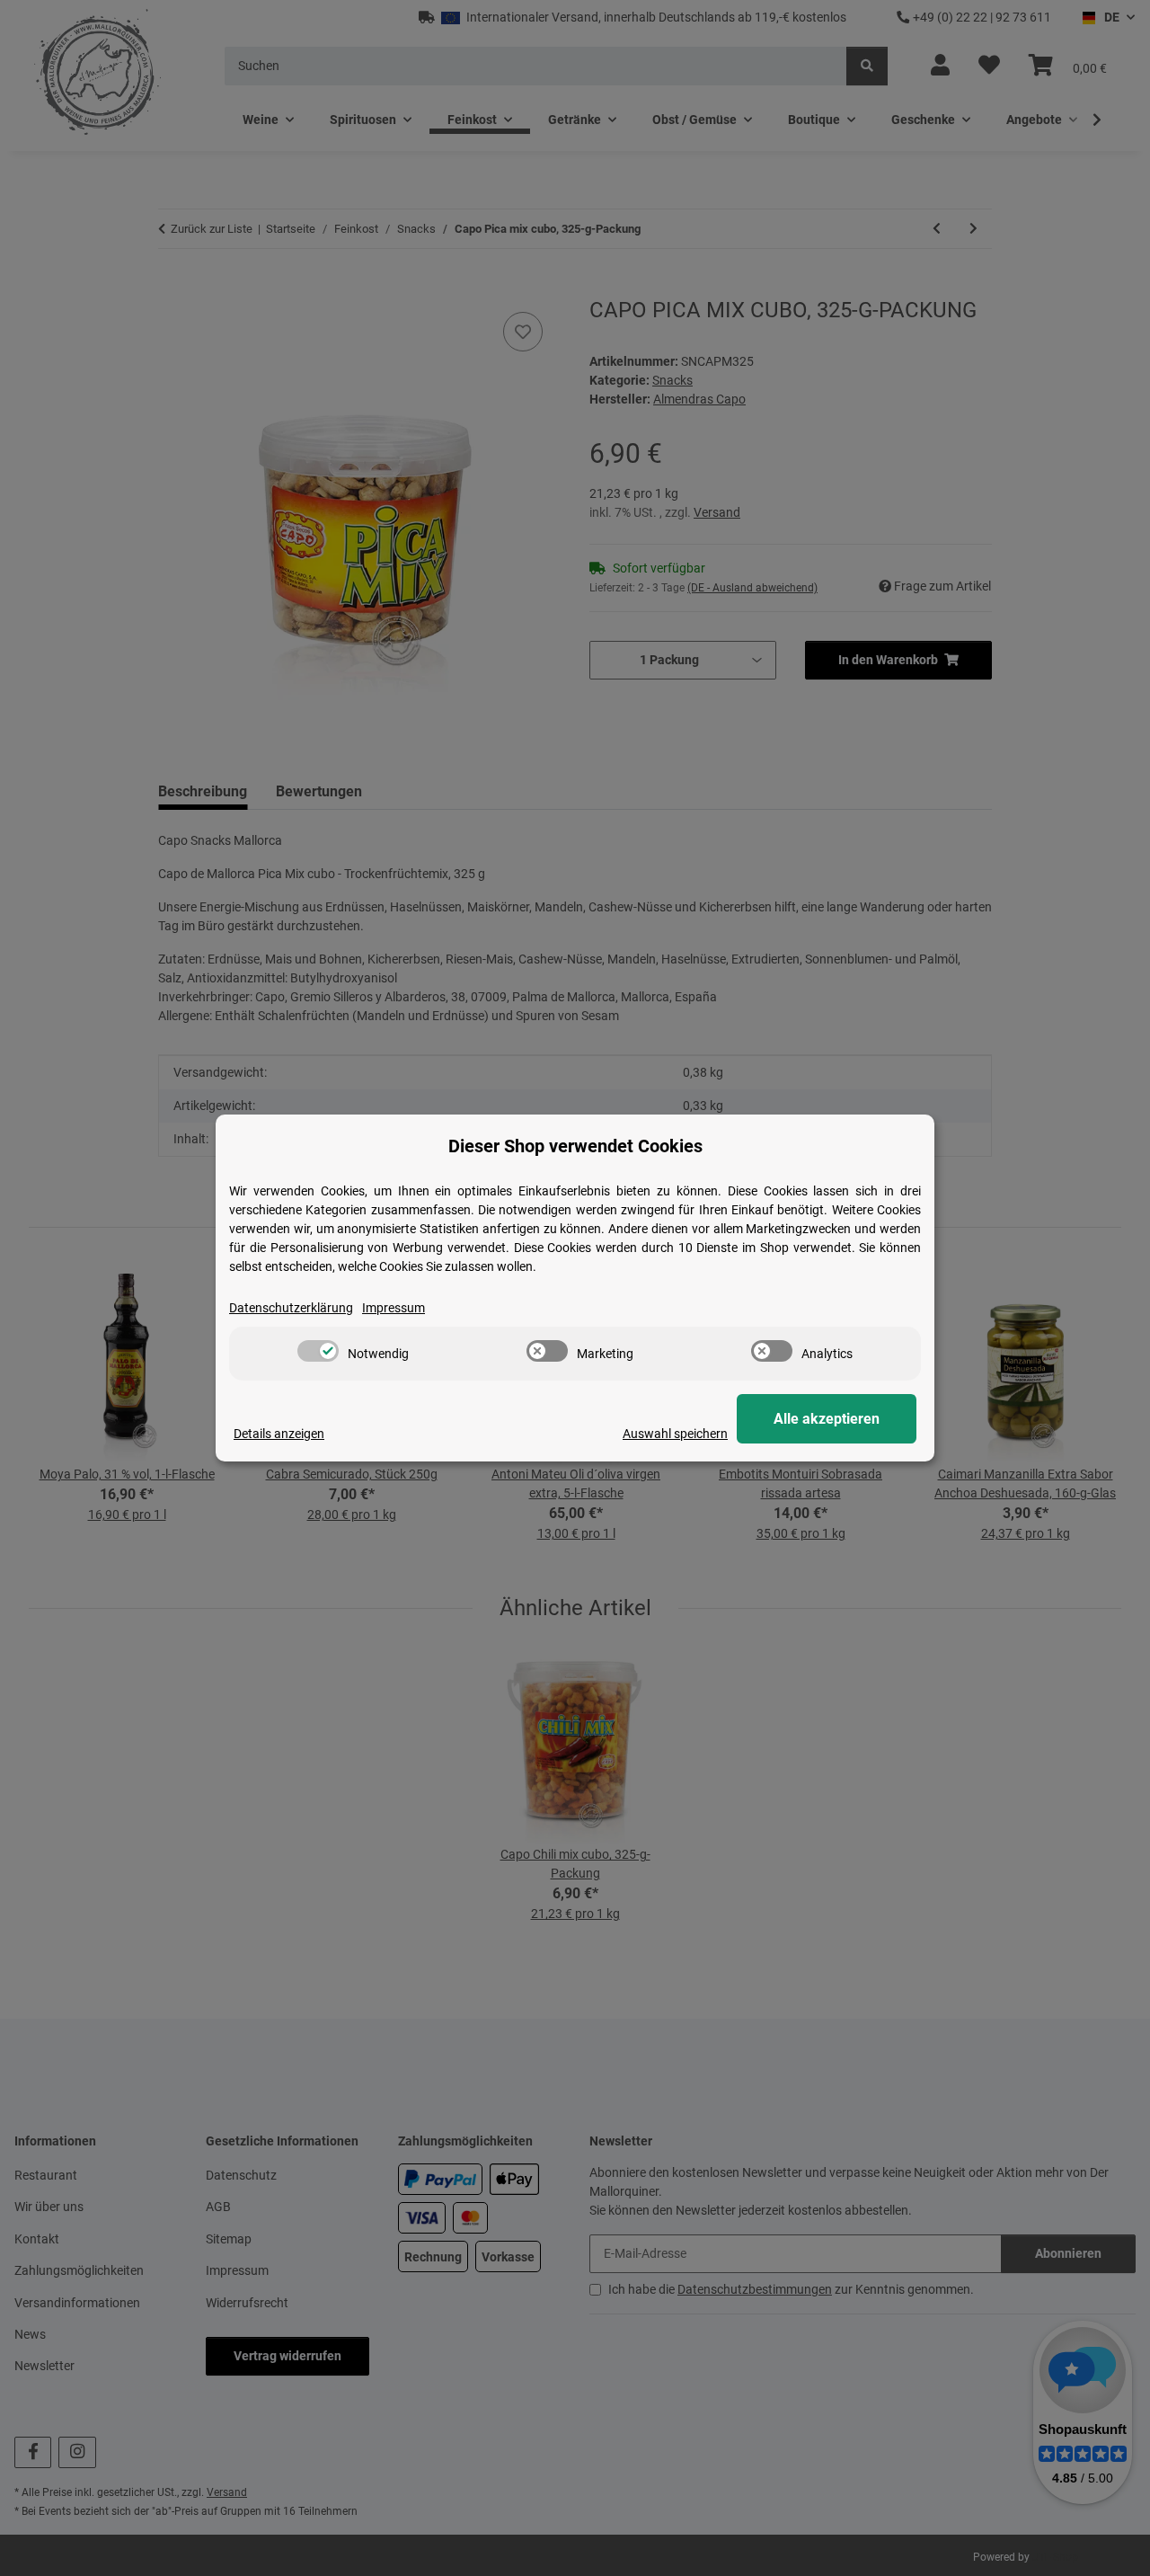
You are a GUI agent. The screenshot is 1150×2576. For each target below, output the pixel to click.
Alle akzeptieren (827, 1419)
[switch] (318, 1351)
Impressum (394, 1308)
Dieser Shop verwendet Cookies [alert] (575, 1146)
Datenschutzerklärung (291, 1308)
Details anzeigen (279, 1434)
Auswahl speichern (675, 1434)
